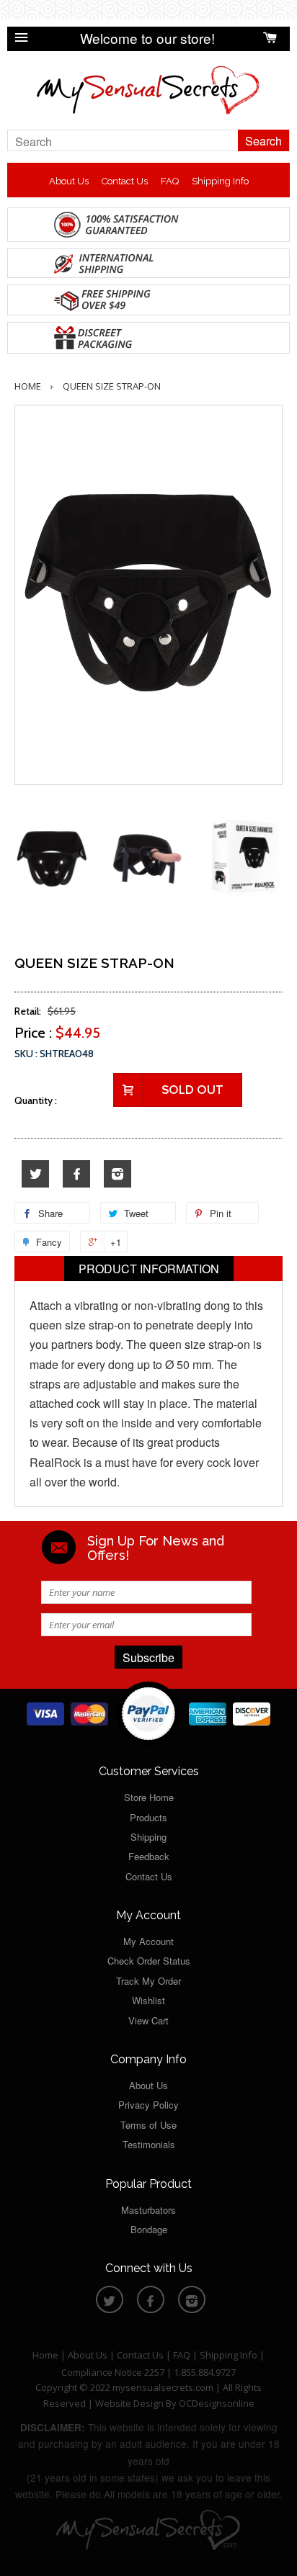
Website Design (129, 2403)
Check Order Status (149, 1961)
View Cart (148, 2020)
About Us (69, 181)
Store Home (149, 1797)
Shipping (148, 1837)
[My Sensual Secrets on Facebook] (76, 1174)
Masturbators (148, 2210)
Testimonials (149, 2144)
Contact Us (125, 181)
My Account (148, 1941)
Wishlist (148, 2000)
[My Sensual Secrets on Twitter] (35, 1174)
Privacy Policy (148, 2105)
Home (28, 386)
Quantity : (36, 1100)
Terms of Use (148, 2125)
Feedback (149, 1856)
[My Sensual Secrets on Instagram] (118, 1174)
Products (148, 1817)
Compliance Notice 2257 (114, 2372)
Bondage (149, 2229)
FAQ (170, 181)
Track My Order (148, 1981)
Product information (149, 1269)
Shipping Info (220, 181)
